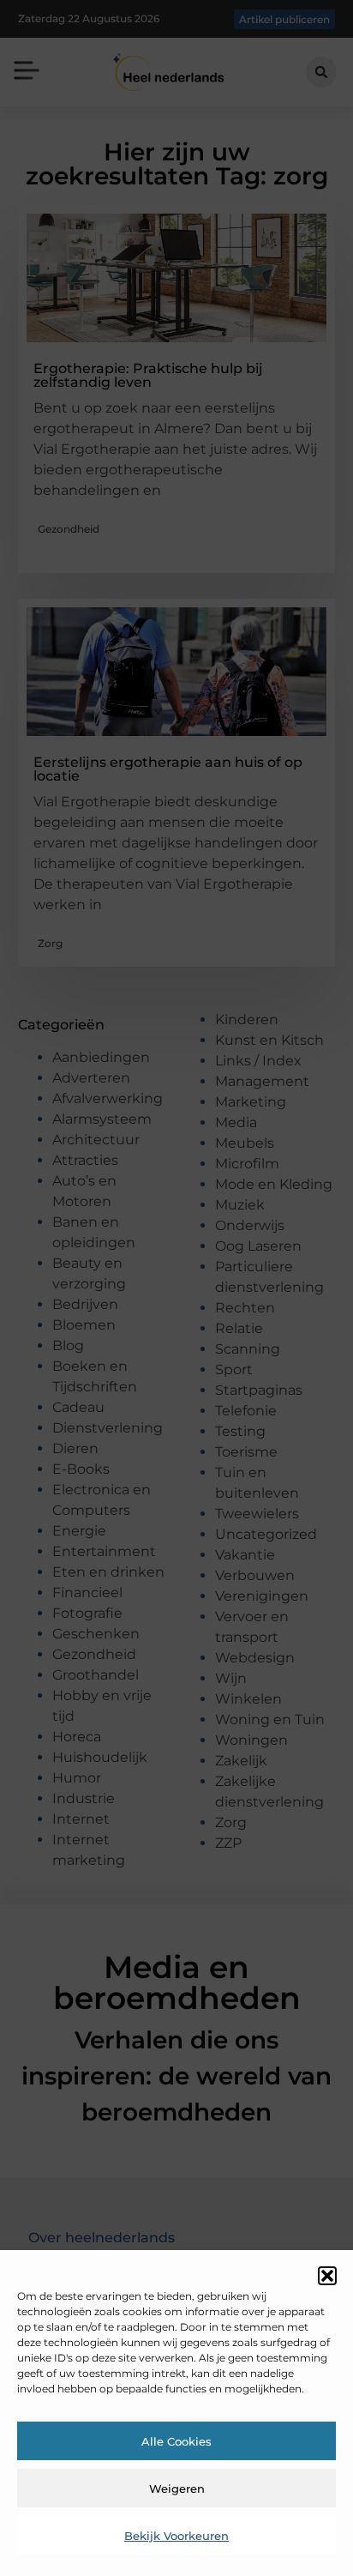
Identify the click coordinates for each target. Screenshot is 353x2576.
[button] (327, 2276)
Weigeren (177, 2489)
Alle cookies (176, 2441)
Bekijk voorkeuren (176, 2536)
